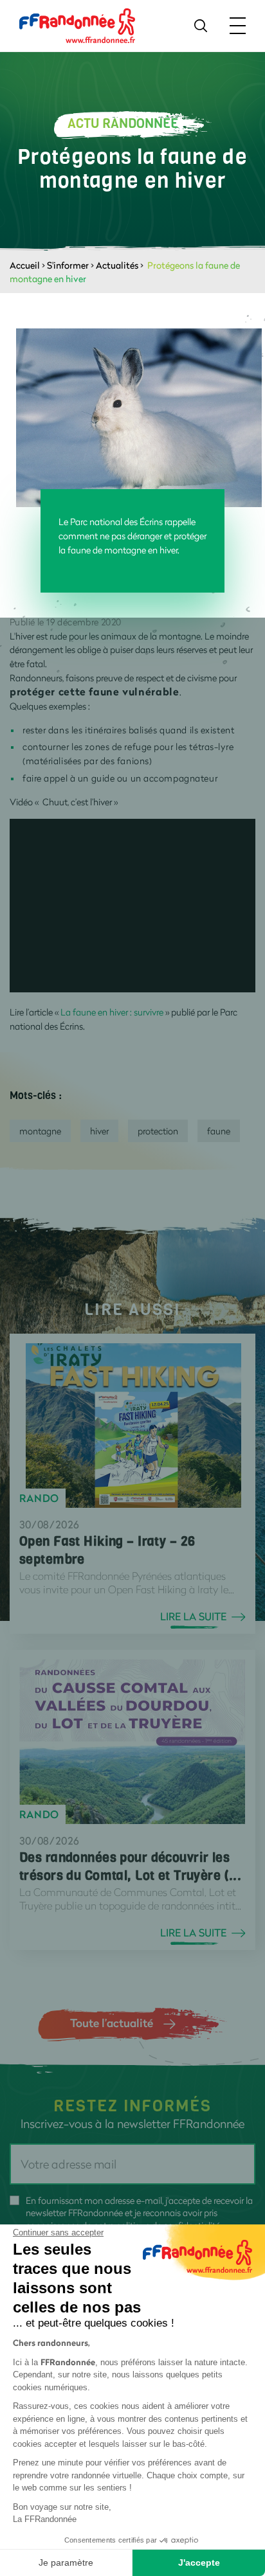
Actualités (117, 265)
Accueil (25, 265)
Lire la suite (193, 1616)
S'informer (68, 265)
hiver (99, 1131)
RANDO (39, 1498)
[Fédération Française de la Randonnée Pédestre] (77, 25)
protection (158, 1131)
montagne (40, 1131)
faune (219, 1131)
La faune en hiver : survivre (111, 1012)
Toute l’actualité (112, 2023)
